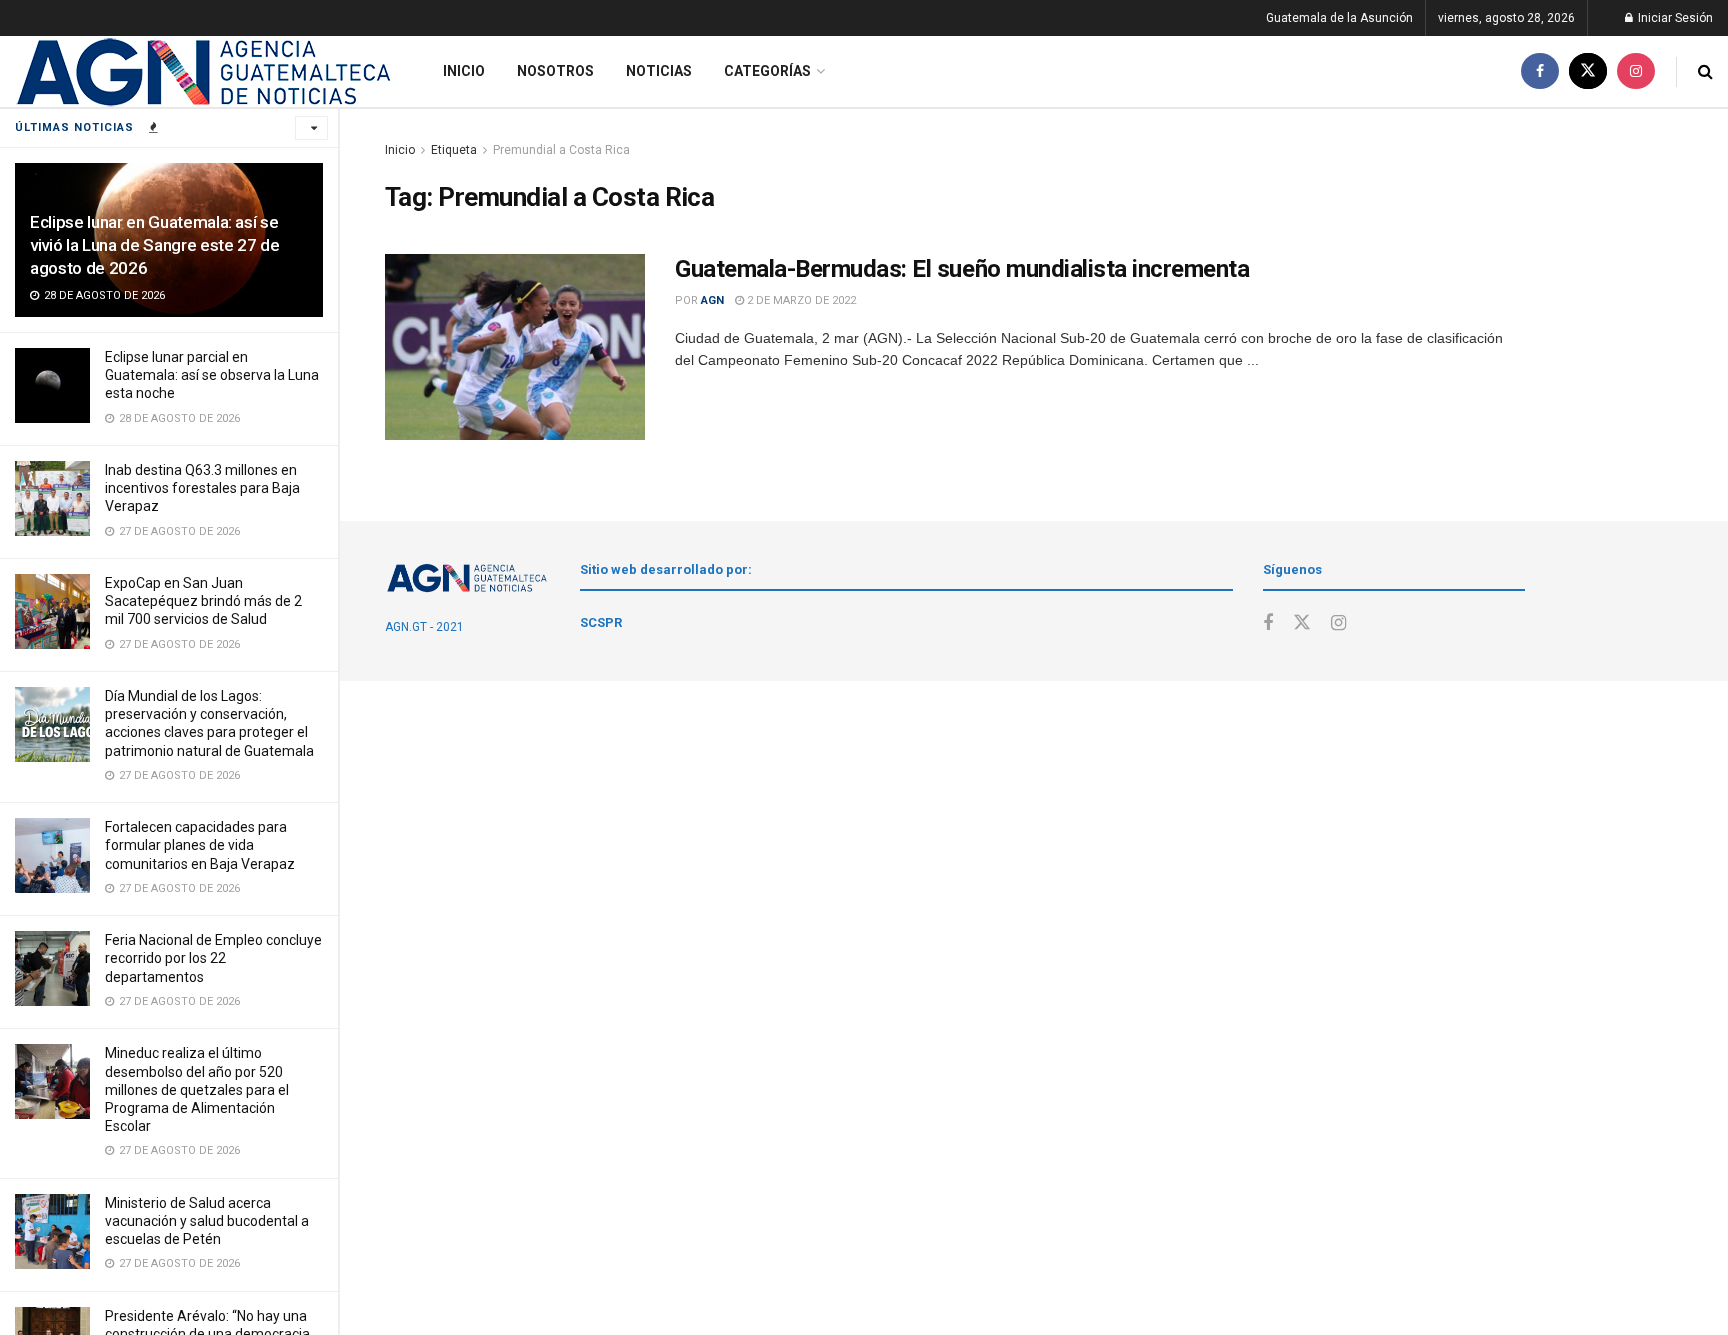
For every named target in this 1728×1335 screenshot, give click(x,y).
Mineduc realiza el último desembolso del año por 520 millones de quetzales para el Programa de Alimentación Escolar (197, 1089)
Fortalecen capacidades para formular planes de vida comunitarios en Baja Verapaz (200, 845)
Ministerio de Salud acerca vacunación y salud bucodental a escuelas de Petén (207, 1221)
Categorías (767, 71)
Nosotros (555, 71)
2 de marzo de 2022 (800, 300)
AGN (712, 300)
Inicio (464, 71)
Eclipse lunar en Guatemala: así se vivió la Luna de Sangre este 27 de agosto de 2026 (154, 245)
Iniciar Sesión (1674, 18)
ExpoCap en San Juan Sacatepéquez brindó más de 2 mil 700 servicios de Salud (203, 601)
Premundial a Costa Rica (561, 150)
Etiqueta (454, 150)
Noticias (659, 71)
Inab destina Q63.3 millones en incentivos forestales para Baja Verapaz (202, 488)
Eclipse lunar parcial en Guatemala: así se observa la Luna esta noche (212, 375)
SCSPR (601, 622)
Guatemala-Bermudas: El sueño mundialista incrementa (962, 269)
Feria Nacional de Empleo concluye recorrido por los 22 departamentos (213, 958)
